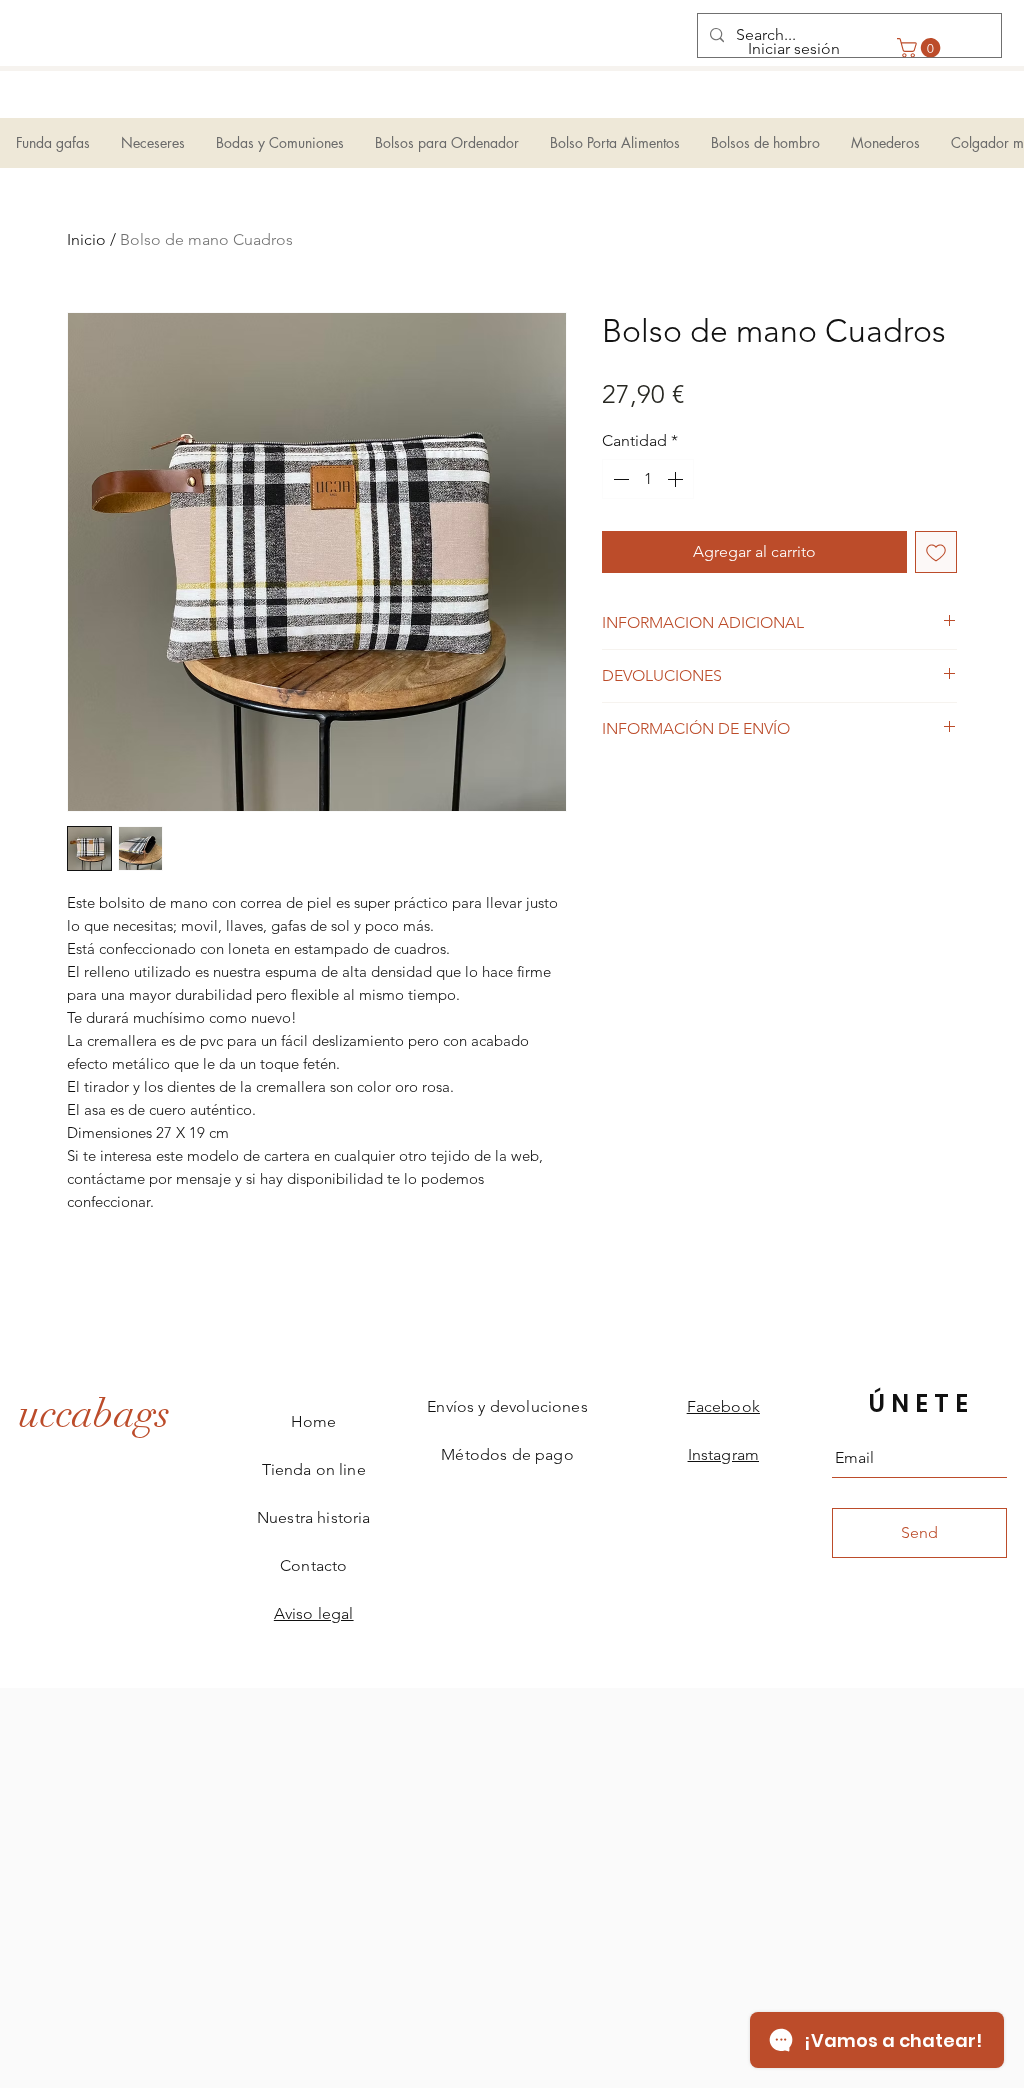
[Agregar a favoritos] (936, 552)
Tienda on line (314, 1469)
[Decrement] (619, 479)
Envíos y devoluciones (507, 1406)
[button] (921, 48)
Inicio (86, 239)
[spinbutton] (648, 479)
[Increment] (677, 479)
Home (314, 1421)
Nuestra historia (314, 1517)
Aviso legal (314, 1613)
